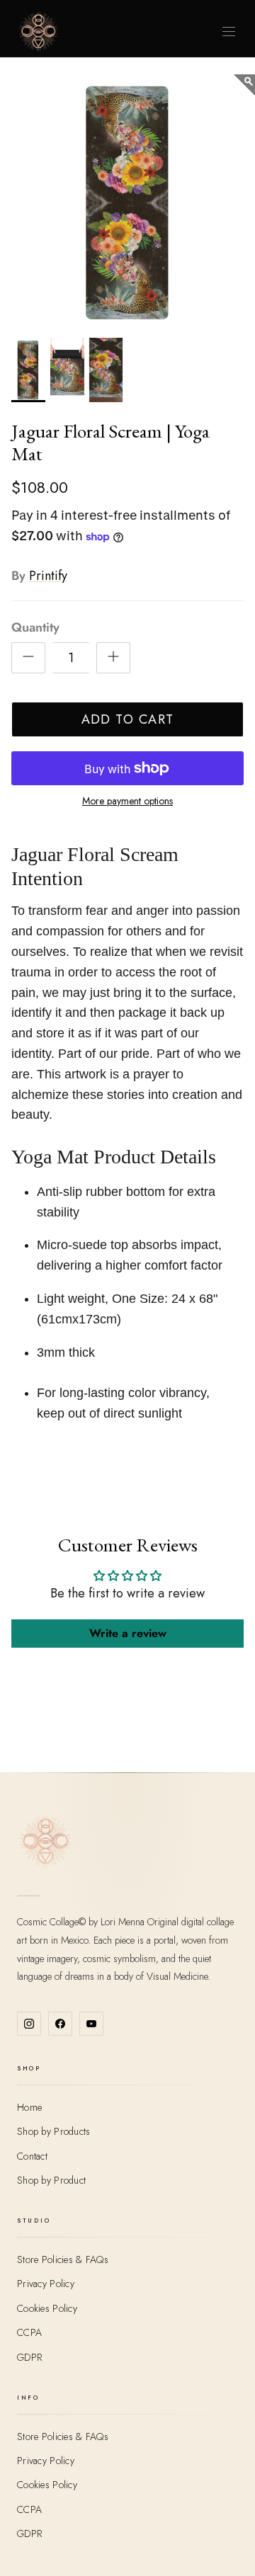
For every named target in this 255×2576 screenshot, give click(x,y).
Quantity (35, 628)
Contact (32, 2156)
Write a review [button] (128, 1633)
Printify (48, 576)
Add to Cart (128, 719)
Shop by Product (51, 2180)
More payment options (127, 801)
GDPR (29, 2357)
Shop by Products (53, 2131)
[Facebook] (60, 2024)
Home (29, 2107)
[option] (127, 202)
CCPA (29, 2332)
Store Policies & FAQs (63, 2259)
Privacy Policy (46, 2284)
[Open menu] (229, 32)
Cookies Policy (47, 2308)
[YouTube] (91, 2024)
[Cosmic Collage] (38, 31)
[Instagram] (29, 2024)
